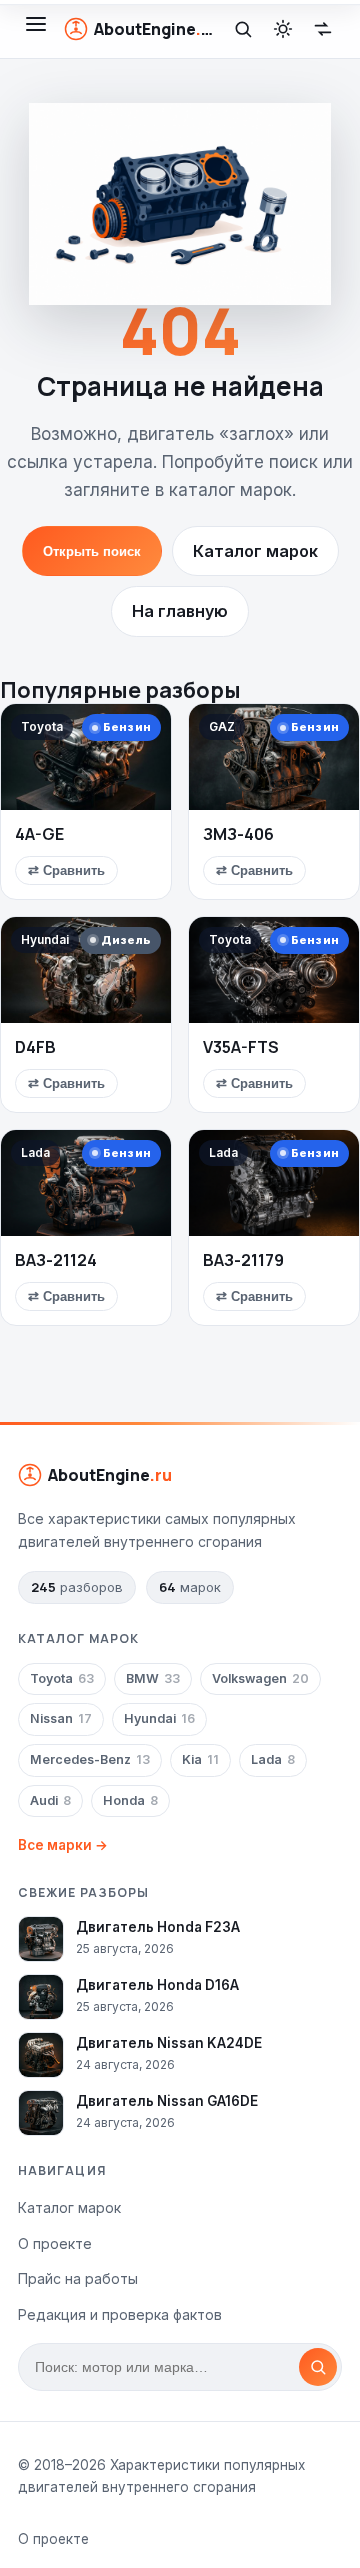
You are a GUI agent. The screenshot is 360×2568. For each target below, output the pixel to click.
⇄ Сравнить (66, 870)
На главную (180, 611)
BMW (153, 1678)
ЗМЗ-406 (238, 834)
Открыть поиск (92, 551)
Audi (50, 1800)
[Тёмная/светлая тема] (283, 29)
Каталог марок (255, 551)
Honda (130, 1800)
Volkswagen (260, 1678)
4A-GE (39, 834)
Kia (200, 1759)
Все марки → (63, 1845)
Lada (273, 1759)
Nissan (61, 1718)
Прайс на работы (78, 2278)
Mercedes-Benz (90, 1759)
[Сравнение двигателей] (323, 29)
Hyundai (159, 1718)
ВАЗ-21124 (56, 1260)
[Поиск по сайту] (243, 29)
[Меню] (36, 29)
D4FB (35, 1047)
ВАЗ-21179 (243, 1260)
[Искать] (318, 2367)
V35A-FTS (241, 1047)
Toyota (62, 1678)
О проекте (55, 2243)
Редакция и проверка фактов (120, 2314)
